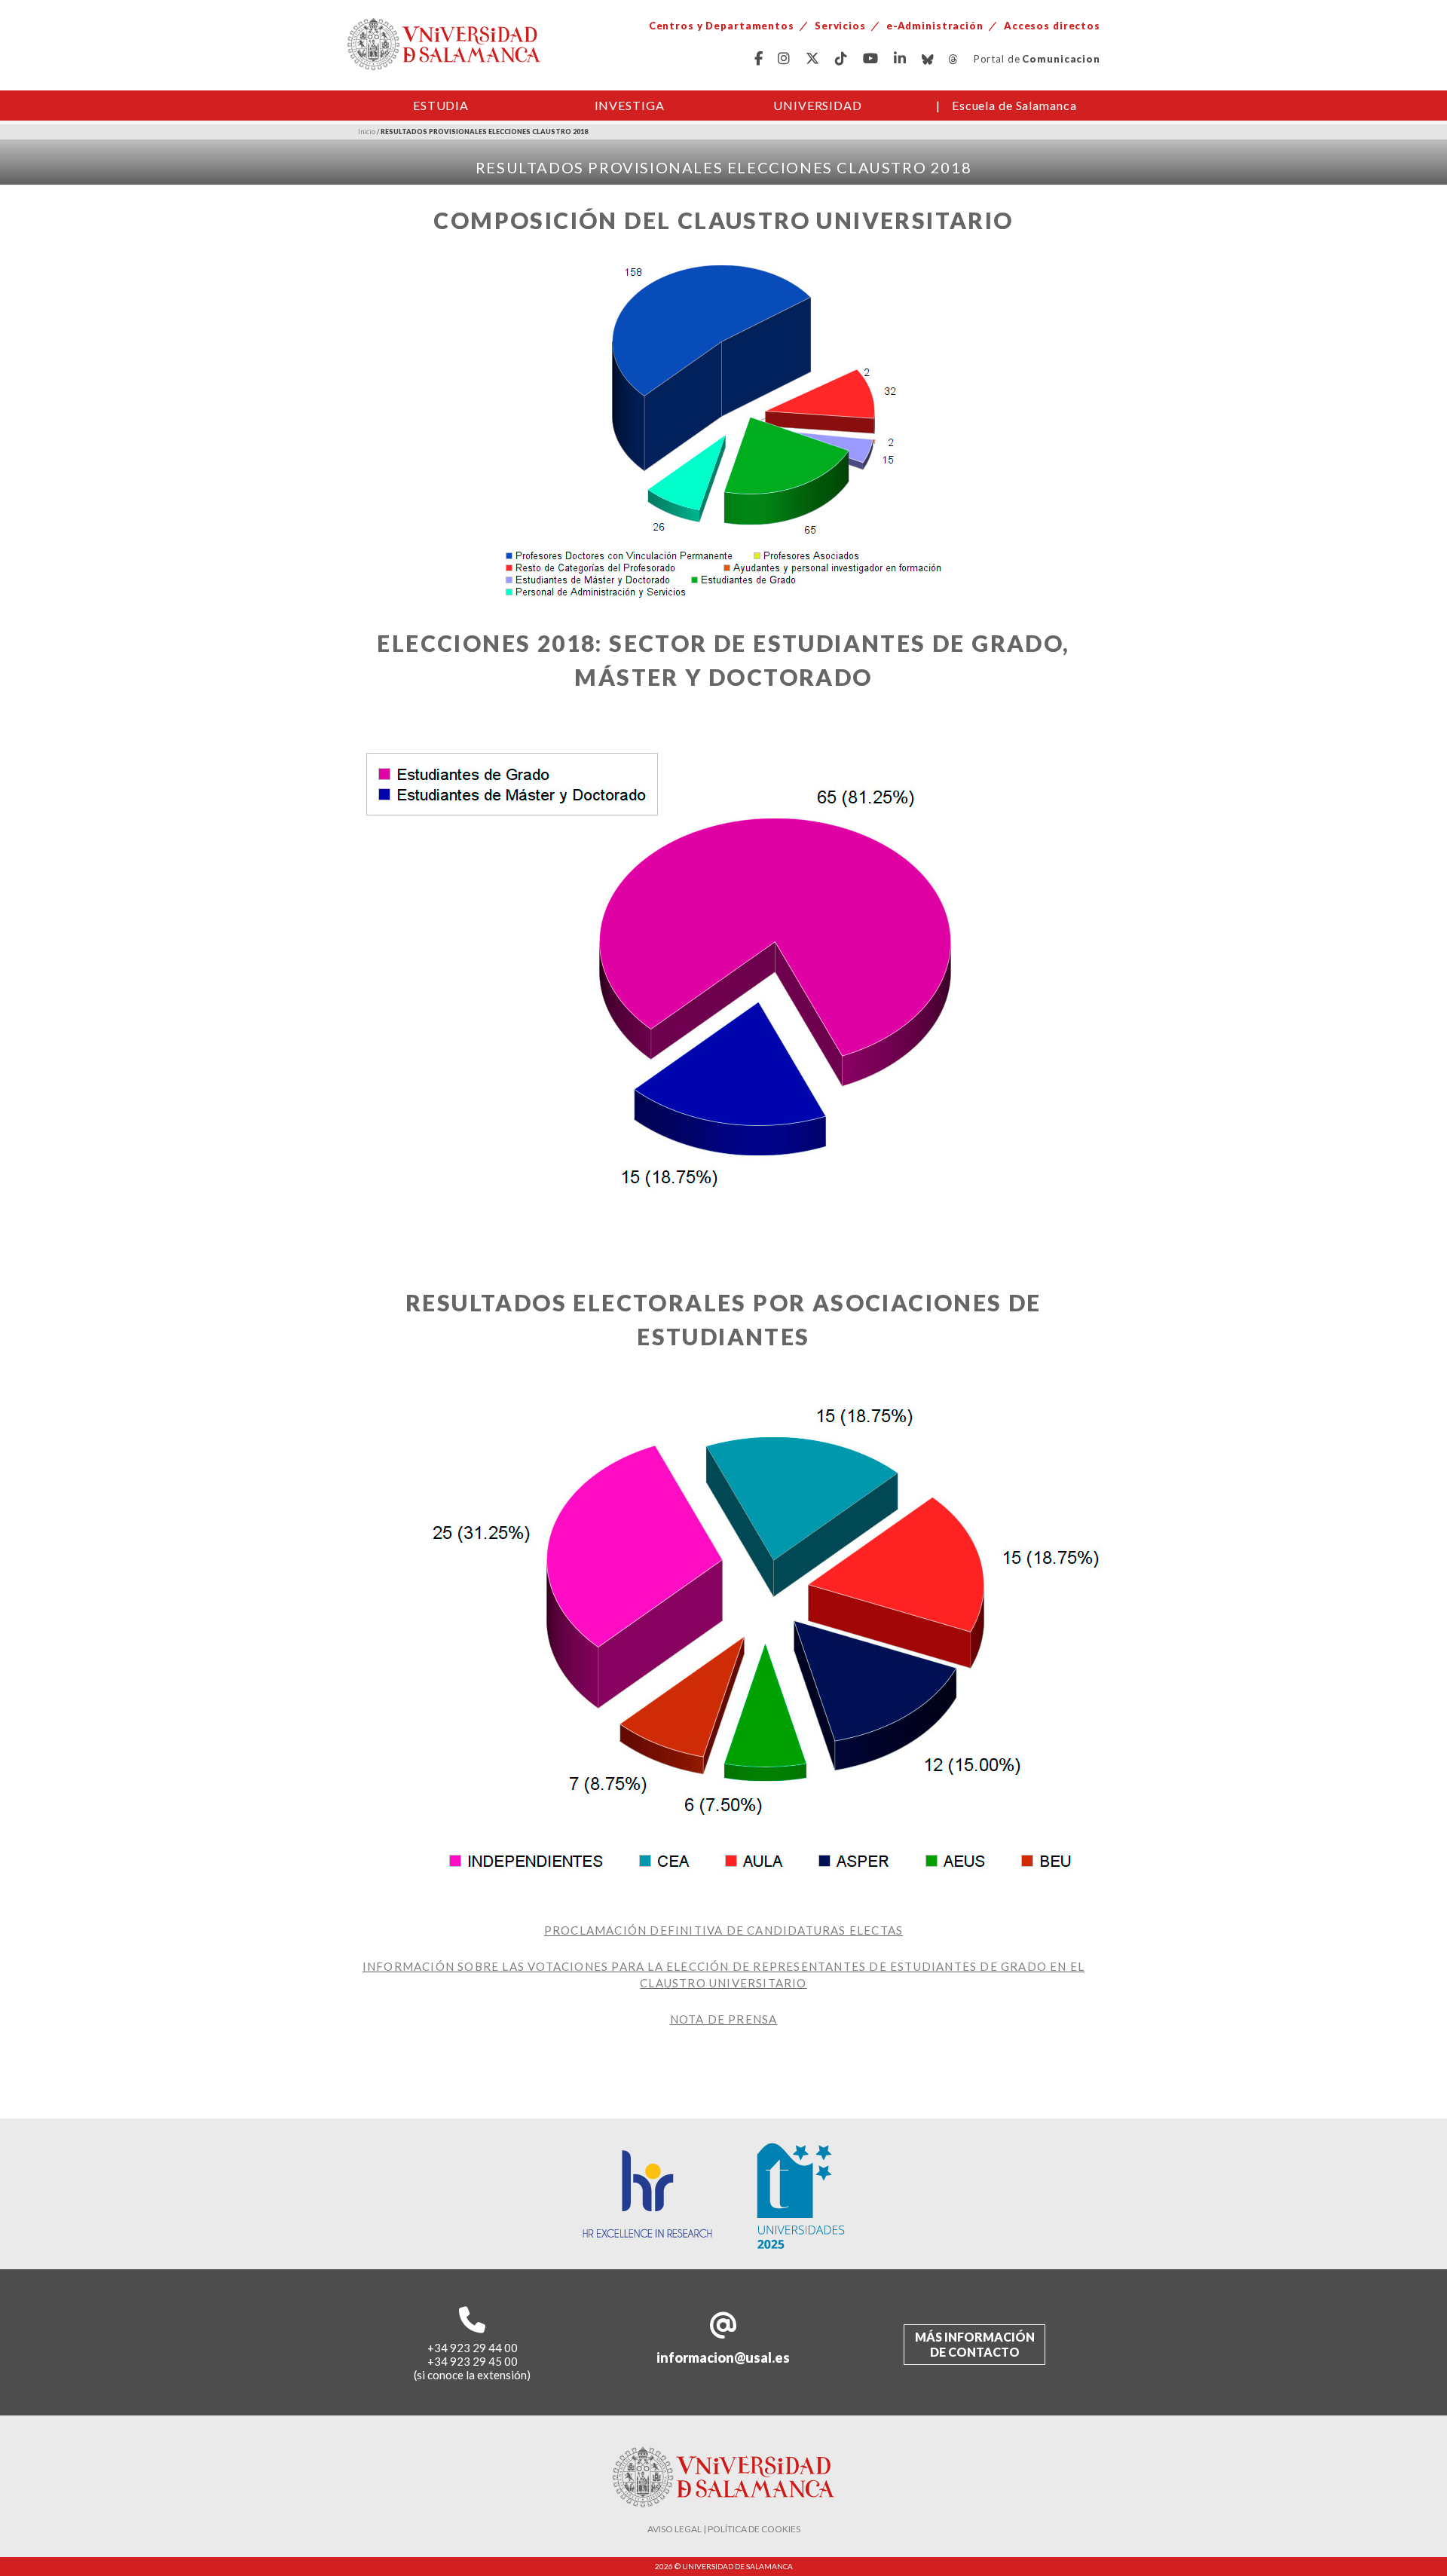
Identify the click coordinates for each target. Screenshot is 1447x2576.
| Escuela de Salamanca (1006, 105)
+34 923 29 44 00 (473, 2348)
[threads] (954, 59)
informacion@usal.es (723, 2357)
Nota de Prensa (724, 2019)
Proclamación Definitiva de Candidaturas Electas (723, 1930)
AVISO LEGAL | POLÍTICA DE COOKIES (724, 2529)
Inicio (367, 132)
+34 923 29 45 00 (473, 2361)
